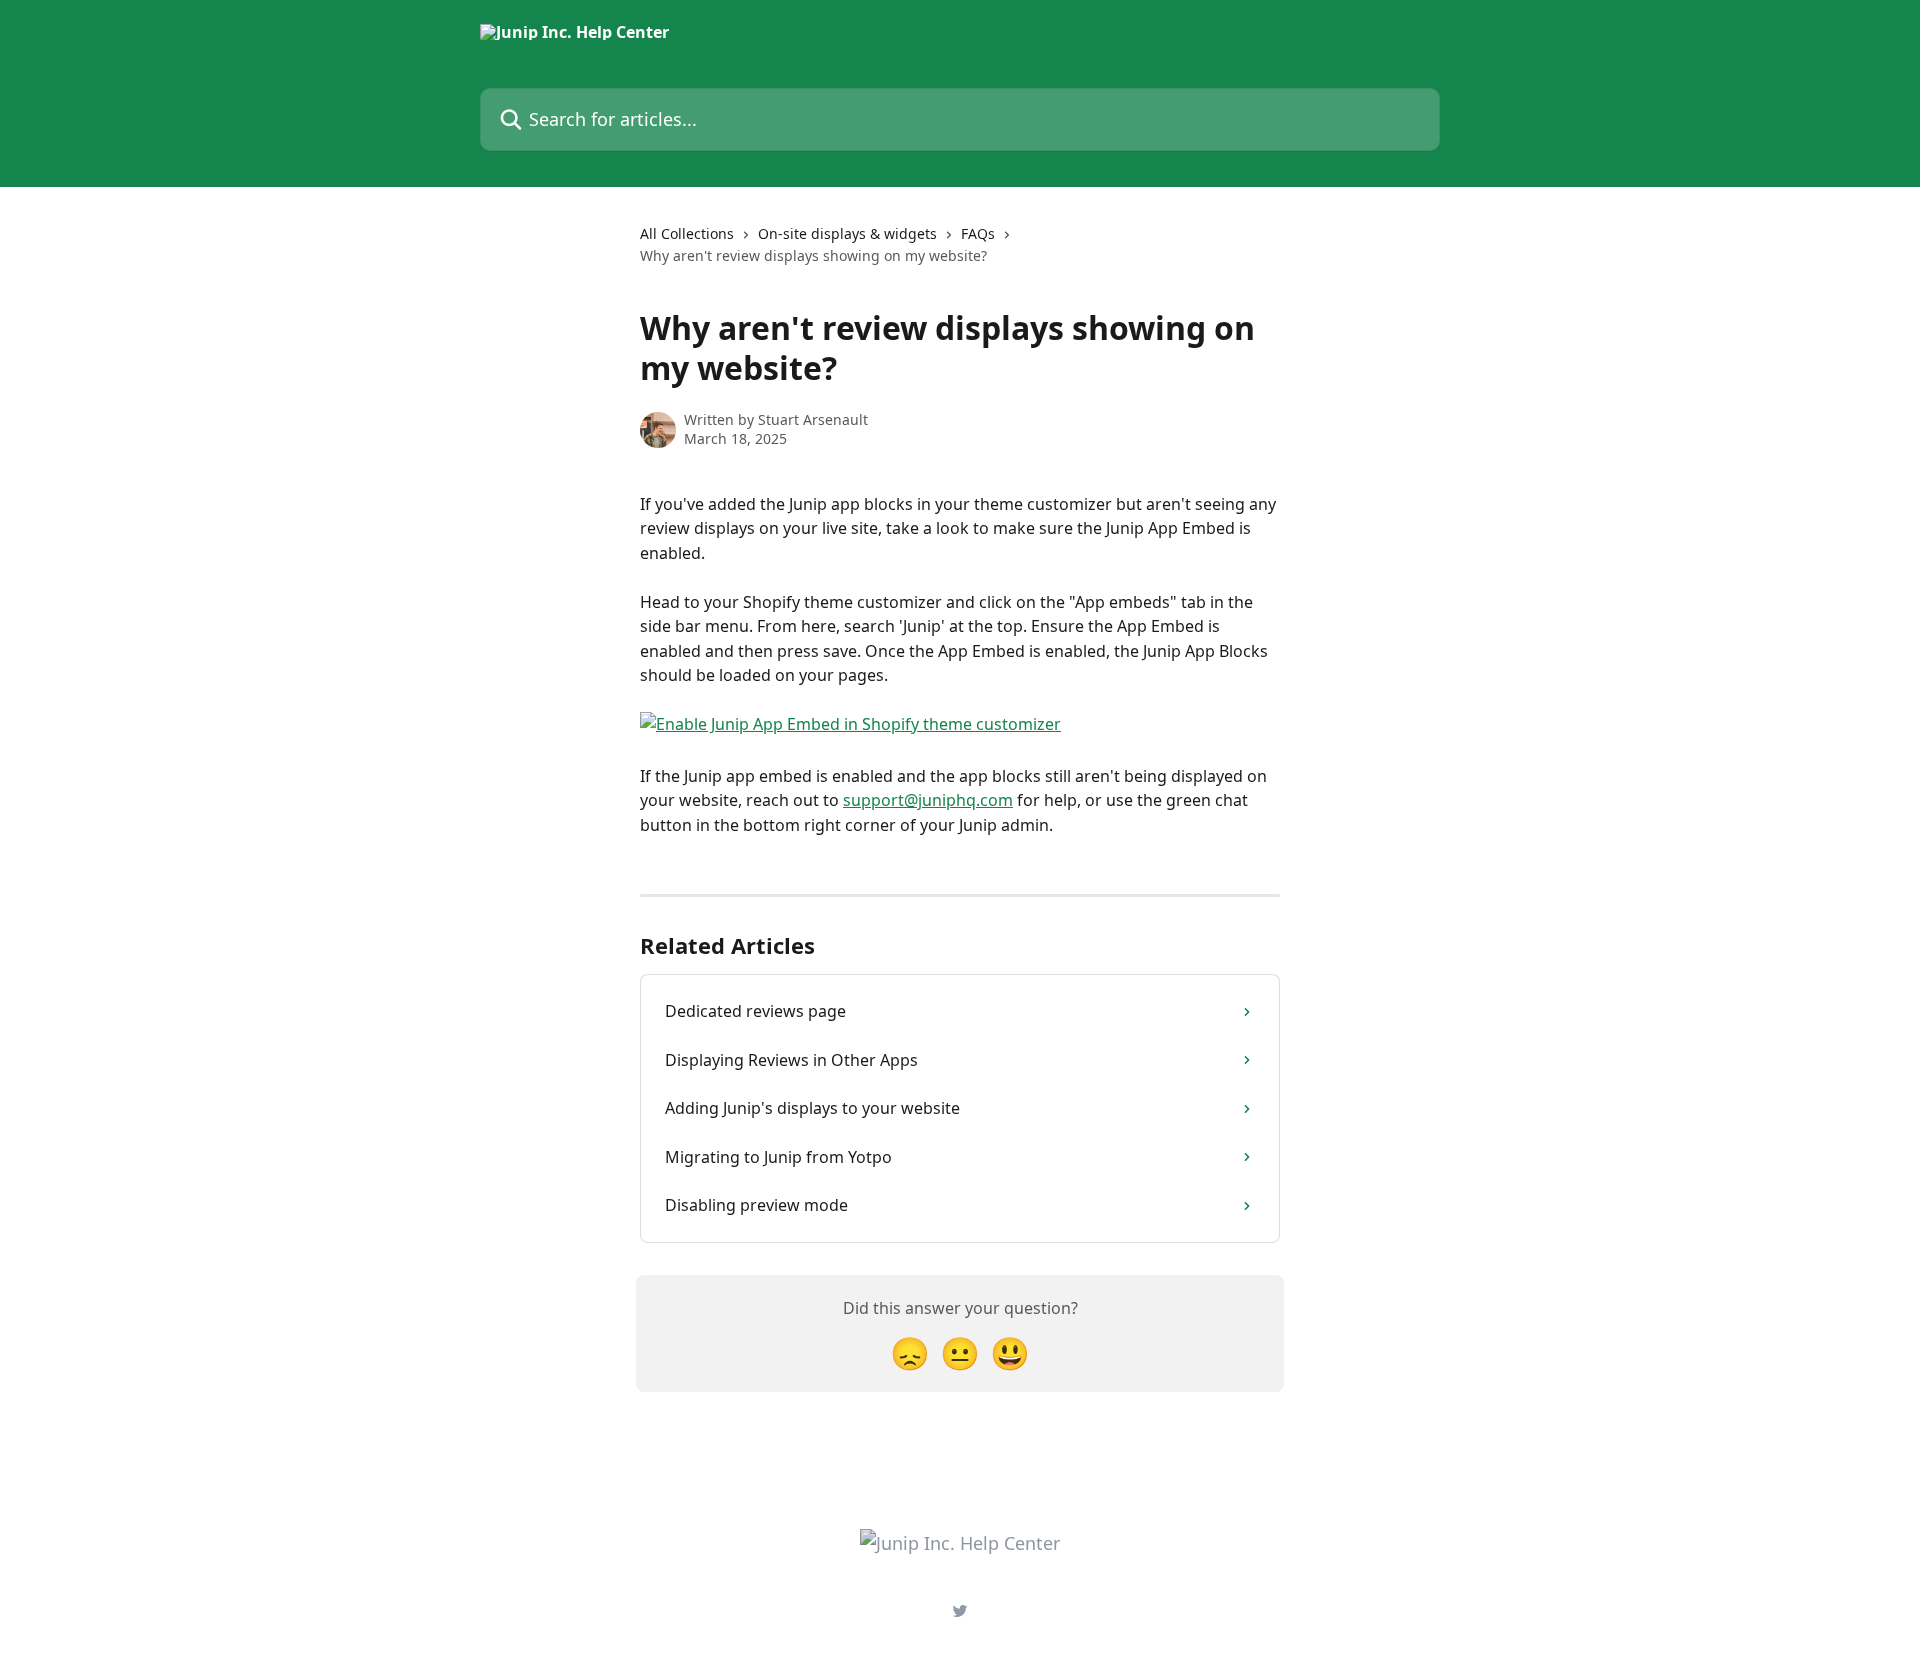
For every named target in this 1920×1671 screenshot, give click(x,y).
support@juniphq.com (928, 800)
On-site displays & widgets (847, 233)
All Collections (687, 233)
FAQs (978, 233)
